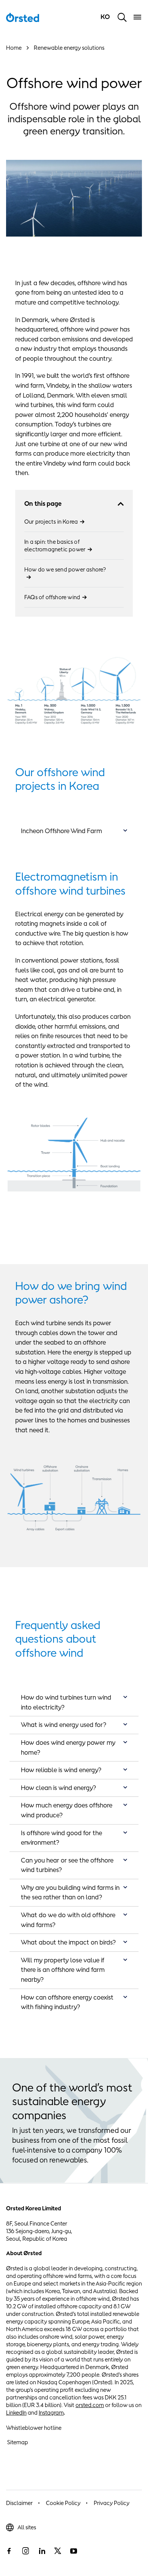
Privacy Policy (112, 2503)
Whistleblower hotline (34, 2428)
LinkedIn (16, 2413)
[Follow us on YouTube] (74, 2551)
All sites (27, 2527)
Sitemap (18, 2442)
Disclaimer (19, 2503)
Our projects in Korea (51, 522)
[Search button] (122, 17)
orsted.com (90, 2405)
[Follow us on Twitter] (58, 2551)
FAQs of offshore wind (52, 597)
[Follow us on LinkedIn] (42, 2551)
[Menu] (137, 17)
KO (106, 17)
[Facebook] (9, 2551)
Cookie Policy (63, 2503)
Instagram (51, 2413)
